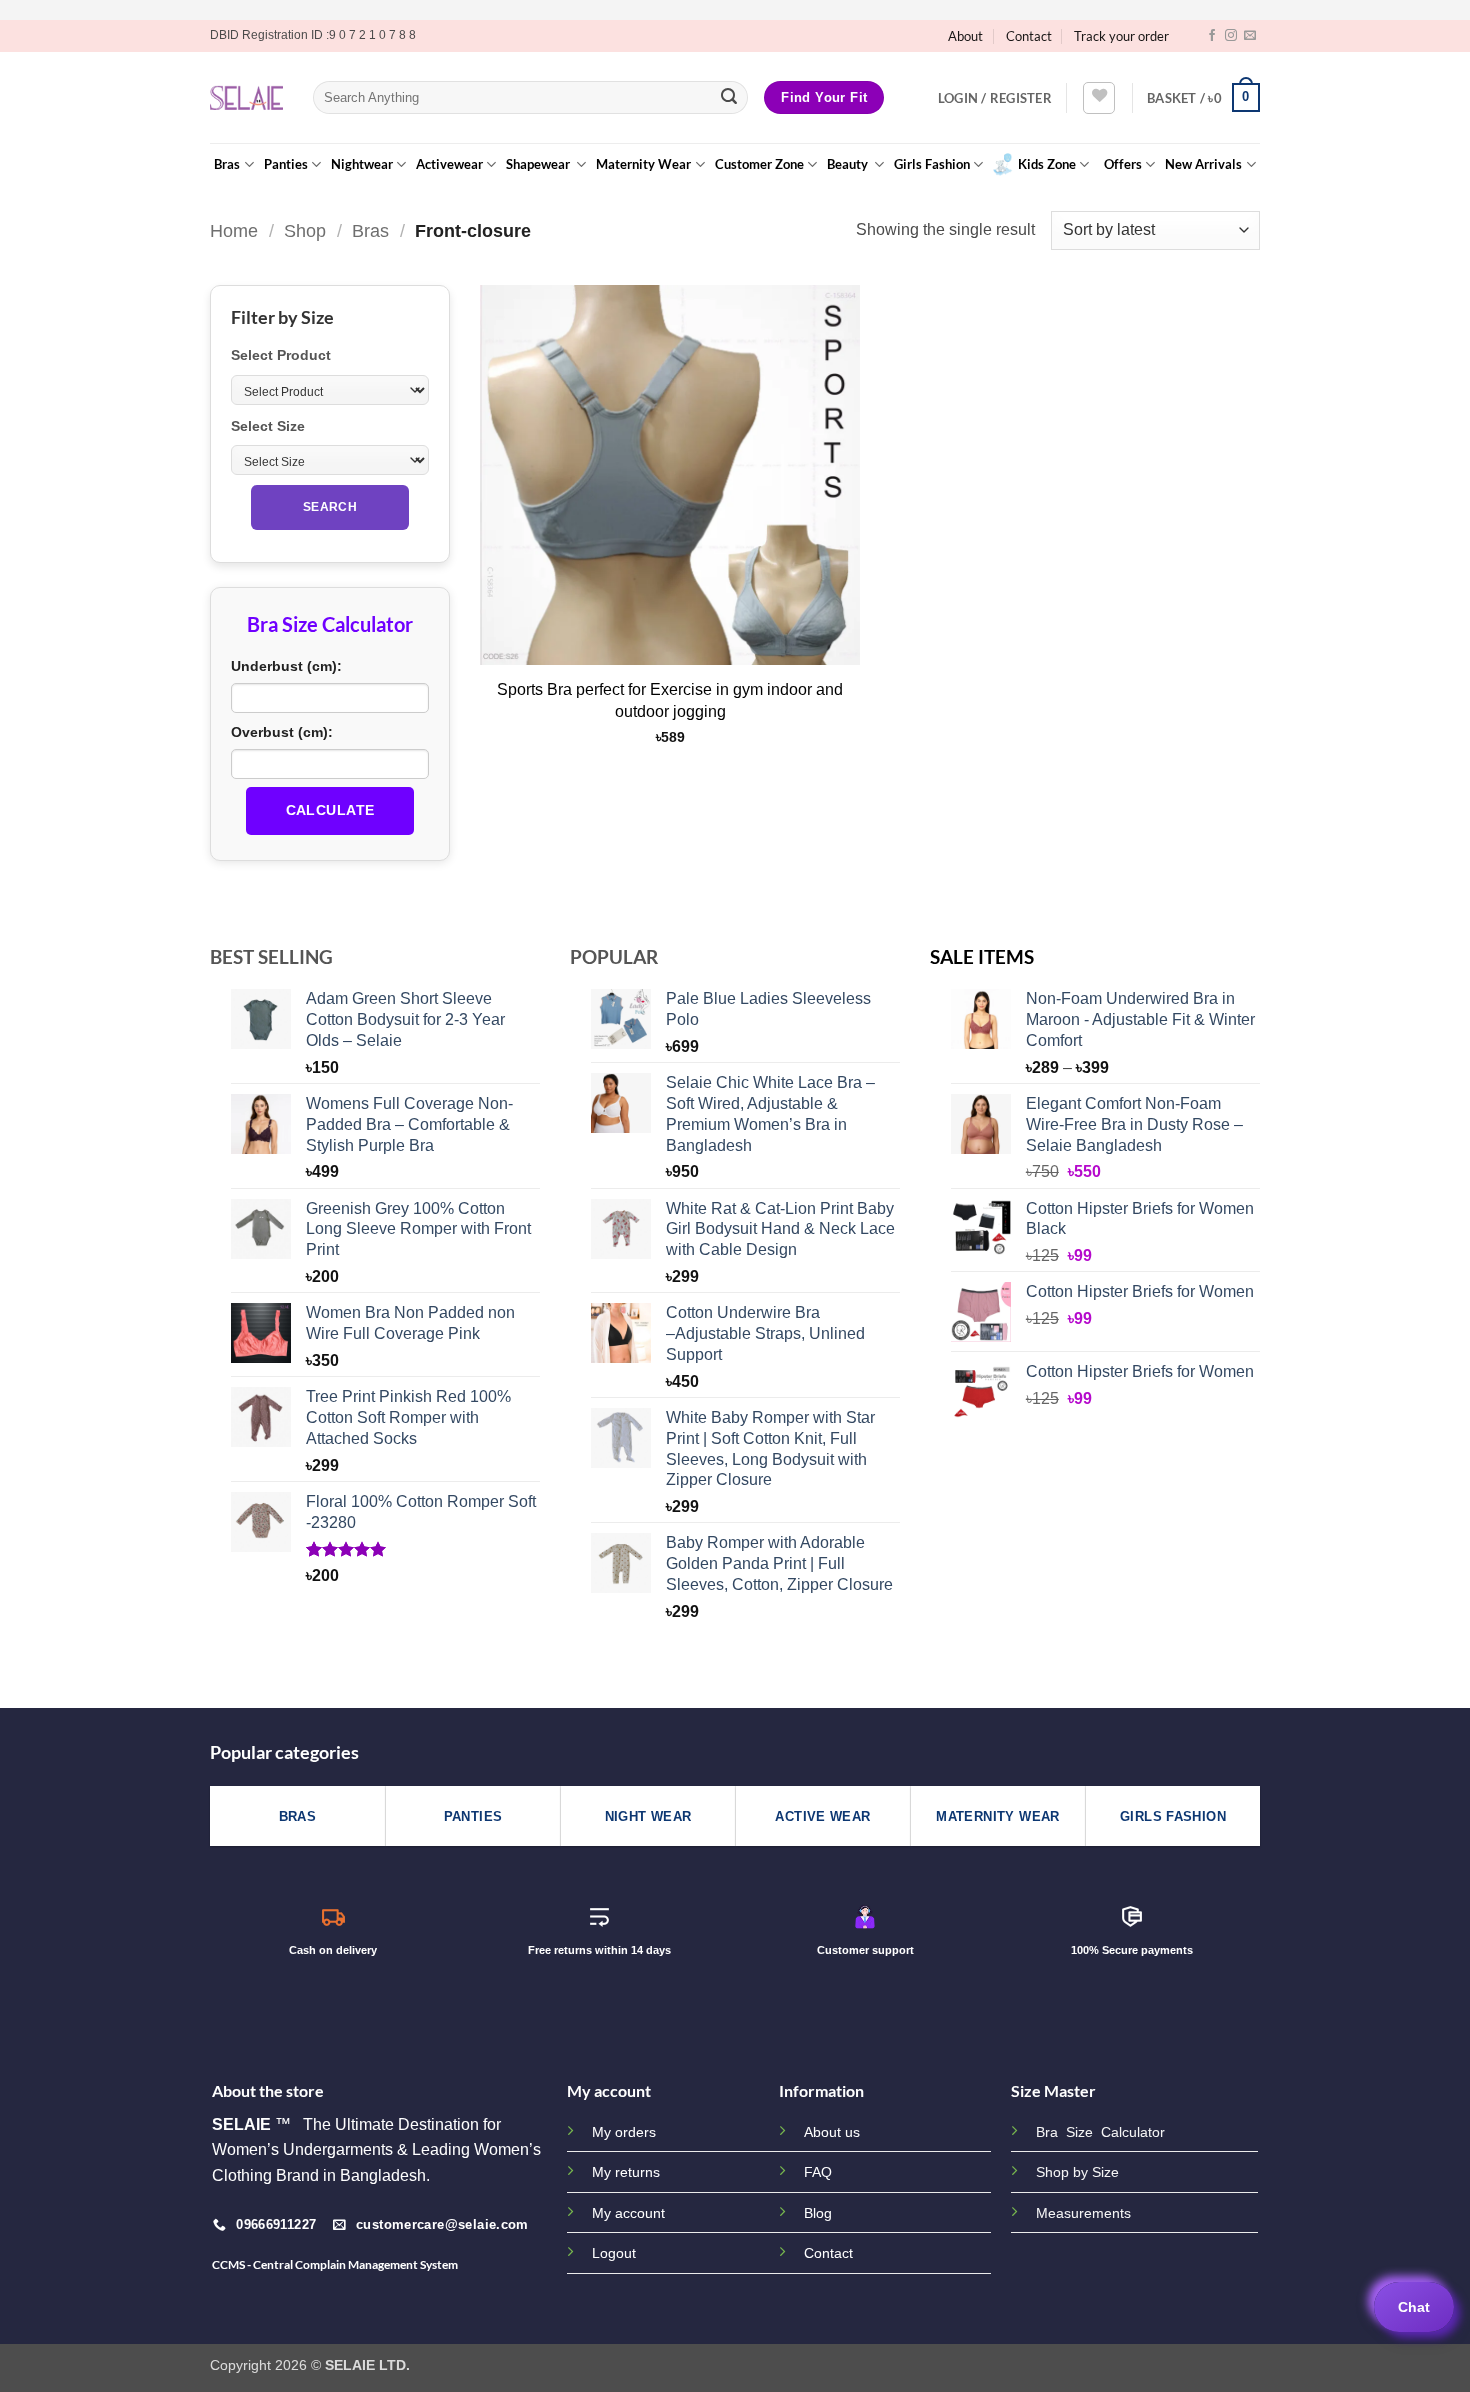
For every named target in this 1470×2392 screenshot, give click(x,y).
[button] (995, 98)
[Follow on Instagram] (1231, 36)
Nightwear (362, 164)
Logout (614, 2253)
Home (234, 230)
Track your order (1121, 36)
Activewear (449, 164)
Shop (305, 230)
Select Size (268, 426)
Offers (1123, 164)
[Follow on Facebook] (1212, 36)
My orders (624, 2132)
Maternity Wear (643, 164)
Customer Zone (759, 164)
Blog (818, 2213)
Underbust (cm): (286, 666)
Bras (227, 164)
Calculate (330, 810)
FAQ (818, 2172)
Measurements (1083, 2213)
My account (628, 2213)
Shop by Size (1077, 2172)
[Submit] (729, 98)
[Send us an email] (1250, 36)
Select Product (281, 355)
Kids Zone (1047, 164)
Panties (286, 164)
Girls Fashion (932, 164)
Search (330, 507)
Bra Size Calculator (1100, 2132)
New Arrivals (1203, 164)
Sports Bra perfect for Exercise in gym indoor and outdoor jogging (670, 700)
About (965, 36)
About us (832, 2132)
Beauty (849, 164)
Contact (1029, 36)
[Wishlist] (1099, 98)
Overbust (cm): (282, 732)
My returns (626, 2172)
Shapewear (539, 164)
